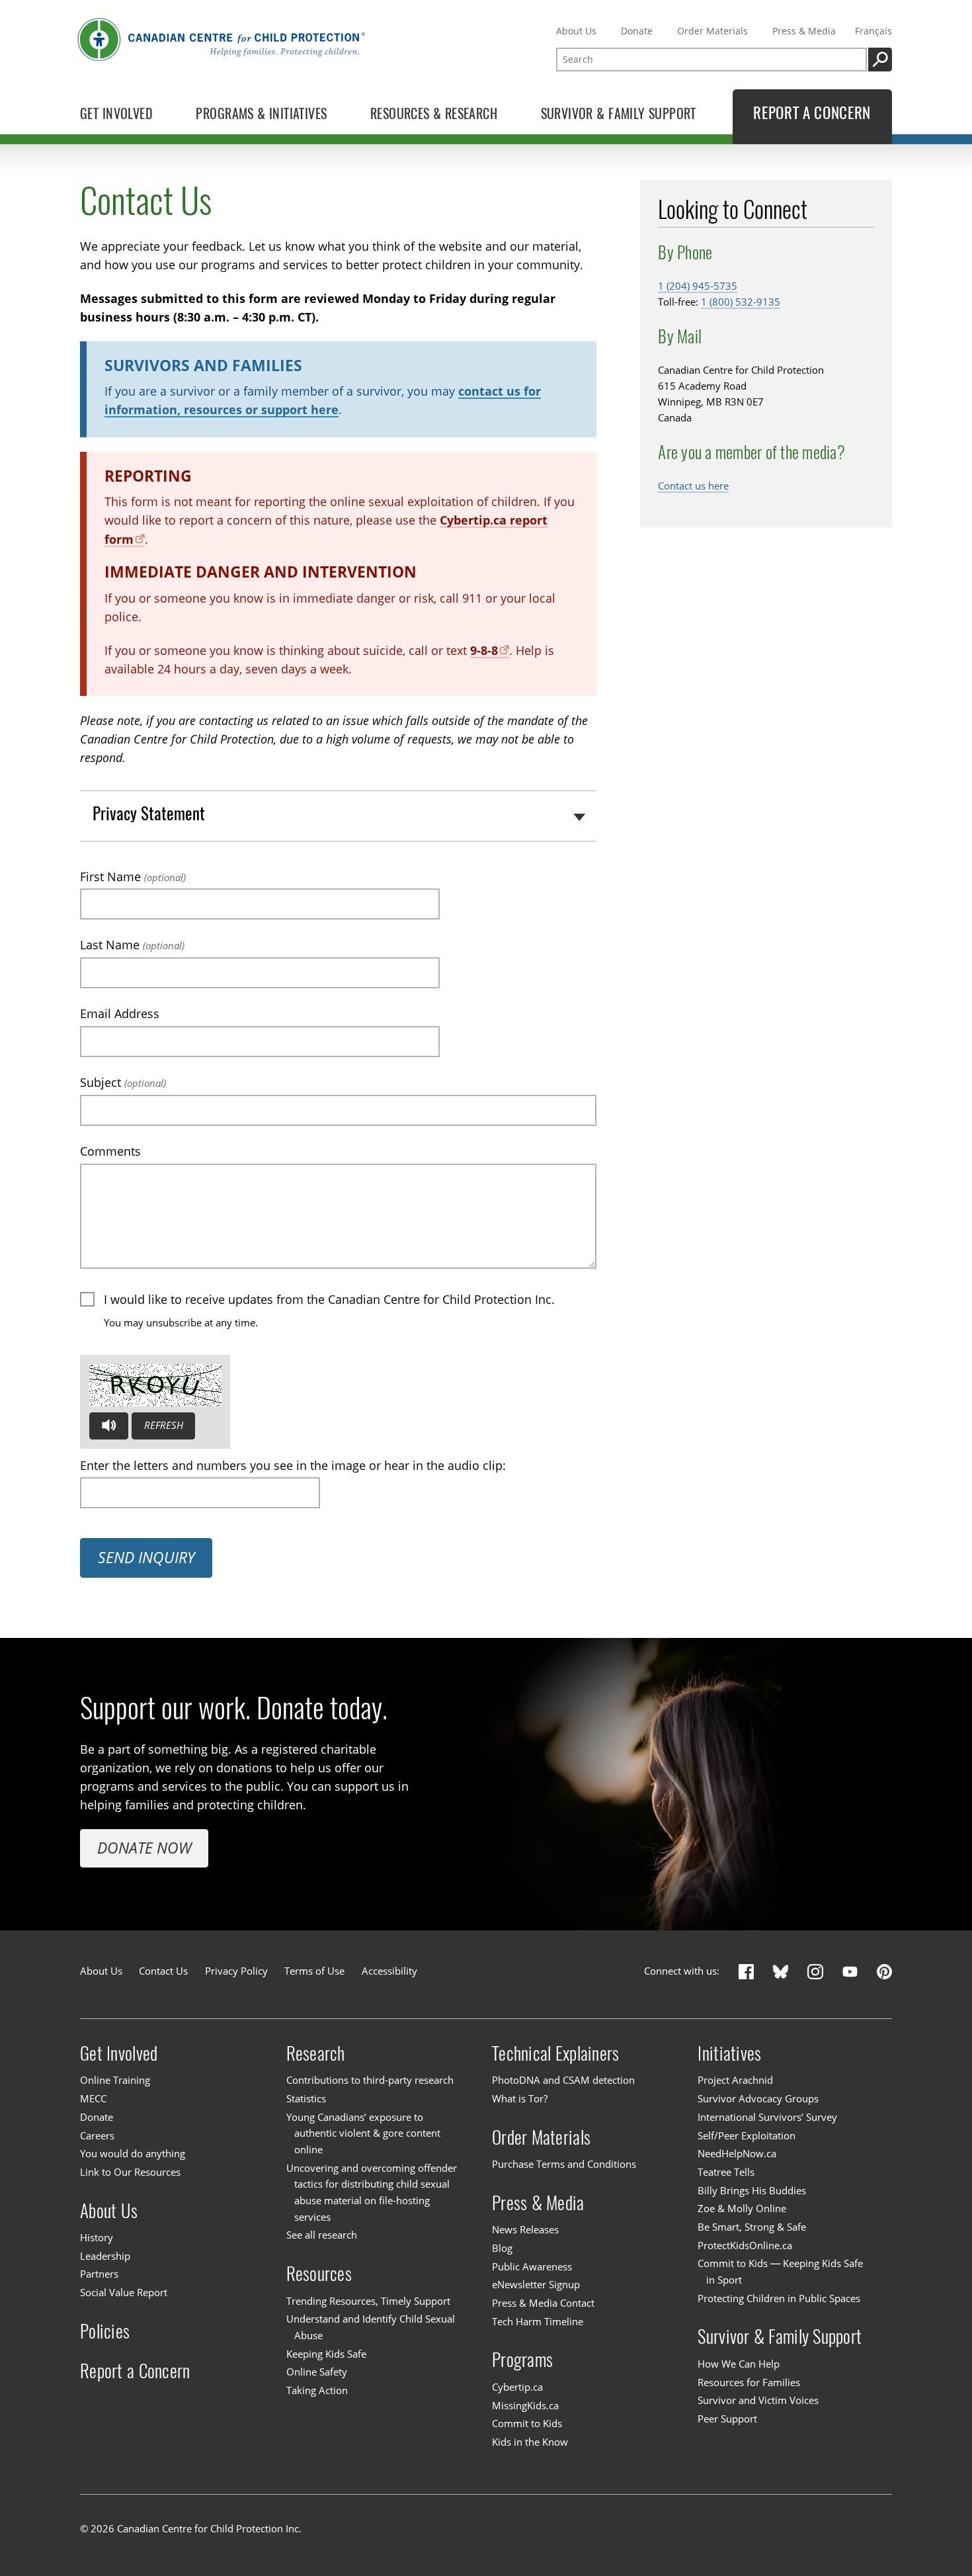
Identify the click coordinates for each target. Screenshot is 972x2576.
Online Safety (317, 2372)
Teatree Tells (726, 2172)
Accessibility (389, 1971)
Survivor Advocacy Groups (758, 2099)
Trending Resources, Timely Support (368, 2301)
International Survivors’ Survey (767, 2117)
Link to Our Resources (130, 2172)
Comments (110, 1151)
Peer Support (727, 2419)
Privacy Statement (149, 813)
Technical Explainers (555, 2053)
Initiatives (729, 2053)
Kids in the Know (530, 2442)
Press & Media (804, 31)
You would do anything (133, 2154)
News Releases (525, 2230)
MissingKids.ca (525, 2406)
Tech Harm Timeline (538, 2322)
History (97, 2238)
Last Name (132, 945)
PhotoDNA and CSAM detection (563, 2081)
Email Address (120, 1013)
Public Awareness (532, 2267)
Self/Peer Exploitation (747, 2136)
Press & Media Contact (543, 2303)
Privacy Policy (236, 1971)
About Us (576, 31)
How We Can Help (739, 2364)
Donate (637, 31)
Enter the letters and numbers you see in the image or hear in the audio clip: (293, 1465)
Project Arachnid (735, 2081)
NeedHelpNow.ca (737, 2154)
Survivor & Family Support (780, 2336)
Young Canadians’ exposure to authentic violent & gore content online (363, 2133)
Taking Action (317, 2390)
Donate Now (144, 1848)
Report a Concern (135, 2370)
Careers (97, 2136)
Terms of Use (314, 1971)
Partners (99, 2275)
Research (316, 2053)
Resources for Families (749, 2383)
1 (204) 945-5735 (698, 286)
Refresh (164, 1425)
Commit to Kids (527, 2424)
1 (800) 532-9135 (741, 302)
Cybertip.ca (517, 2387)
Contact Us (163, 1971)
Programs (522, 2359)
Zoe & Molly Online (742, 2209)
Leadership (105, 2256)
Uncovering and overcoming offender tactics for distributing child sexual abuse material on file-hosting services (372, 2193)
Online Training (115, 2081)
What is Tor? (520, 2099)
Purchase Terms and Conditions (564, 2164)
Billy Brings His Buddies (752, 2191)
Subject (123, 1082)
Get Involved (119, 2053)
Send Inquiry (146, 1558)
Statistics (306, 2099)
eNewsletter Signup (536, 2285)
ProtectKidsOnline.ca (745, 2246)
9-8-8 (484, 650)
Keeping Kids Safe (326, 2354)
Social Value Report (124, 2293)
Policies (105, 2331)
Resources (319, 2273)
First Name (133, 877)
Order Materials (712, 31)
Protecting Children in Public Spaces (779, 2298)
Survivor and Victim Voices (758, 2400)
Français (873, 31)
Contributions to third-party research (370, 2081)
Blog (502, 2248)
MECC (93, 2099)
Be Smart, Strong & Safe (752, 2227)
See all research (322, 2236)
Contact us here (693, 486)
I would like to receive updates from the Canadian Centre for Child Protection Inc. (329, 1299)
